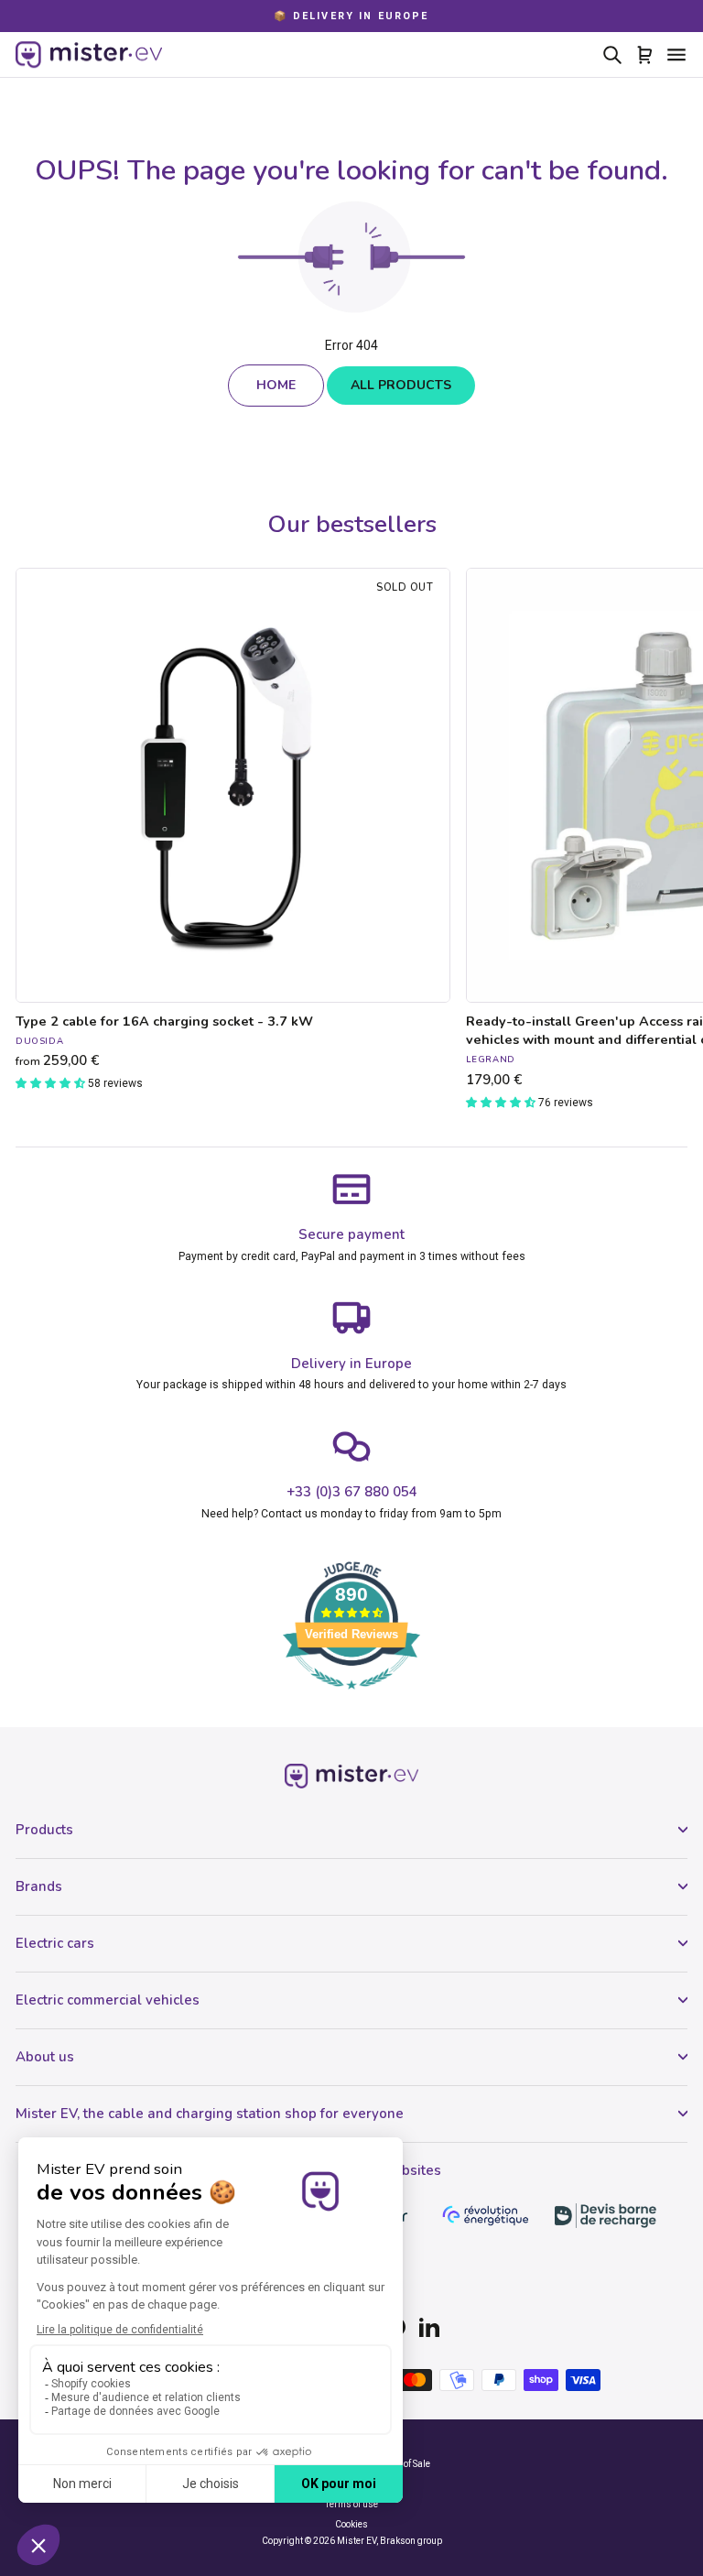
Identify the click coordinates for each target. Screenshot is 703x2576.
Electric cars (55, 1943)
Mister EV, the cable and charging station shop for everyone (210, 2114)
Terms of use (351, 2504)
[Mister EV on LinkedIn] (429, 2327)
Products (44, 1830)
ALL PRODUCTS (401, 385)
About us (45, 2057)
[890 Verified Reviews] (351, 1699)
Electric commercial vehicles (108, 2000)
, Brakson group (409, 2541)
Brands (39, 1886)
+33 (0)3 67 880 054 (352, 1492)
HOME (276, 385)
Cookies (351, 2524)
